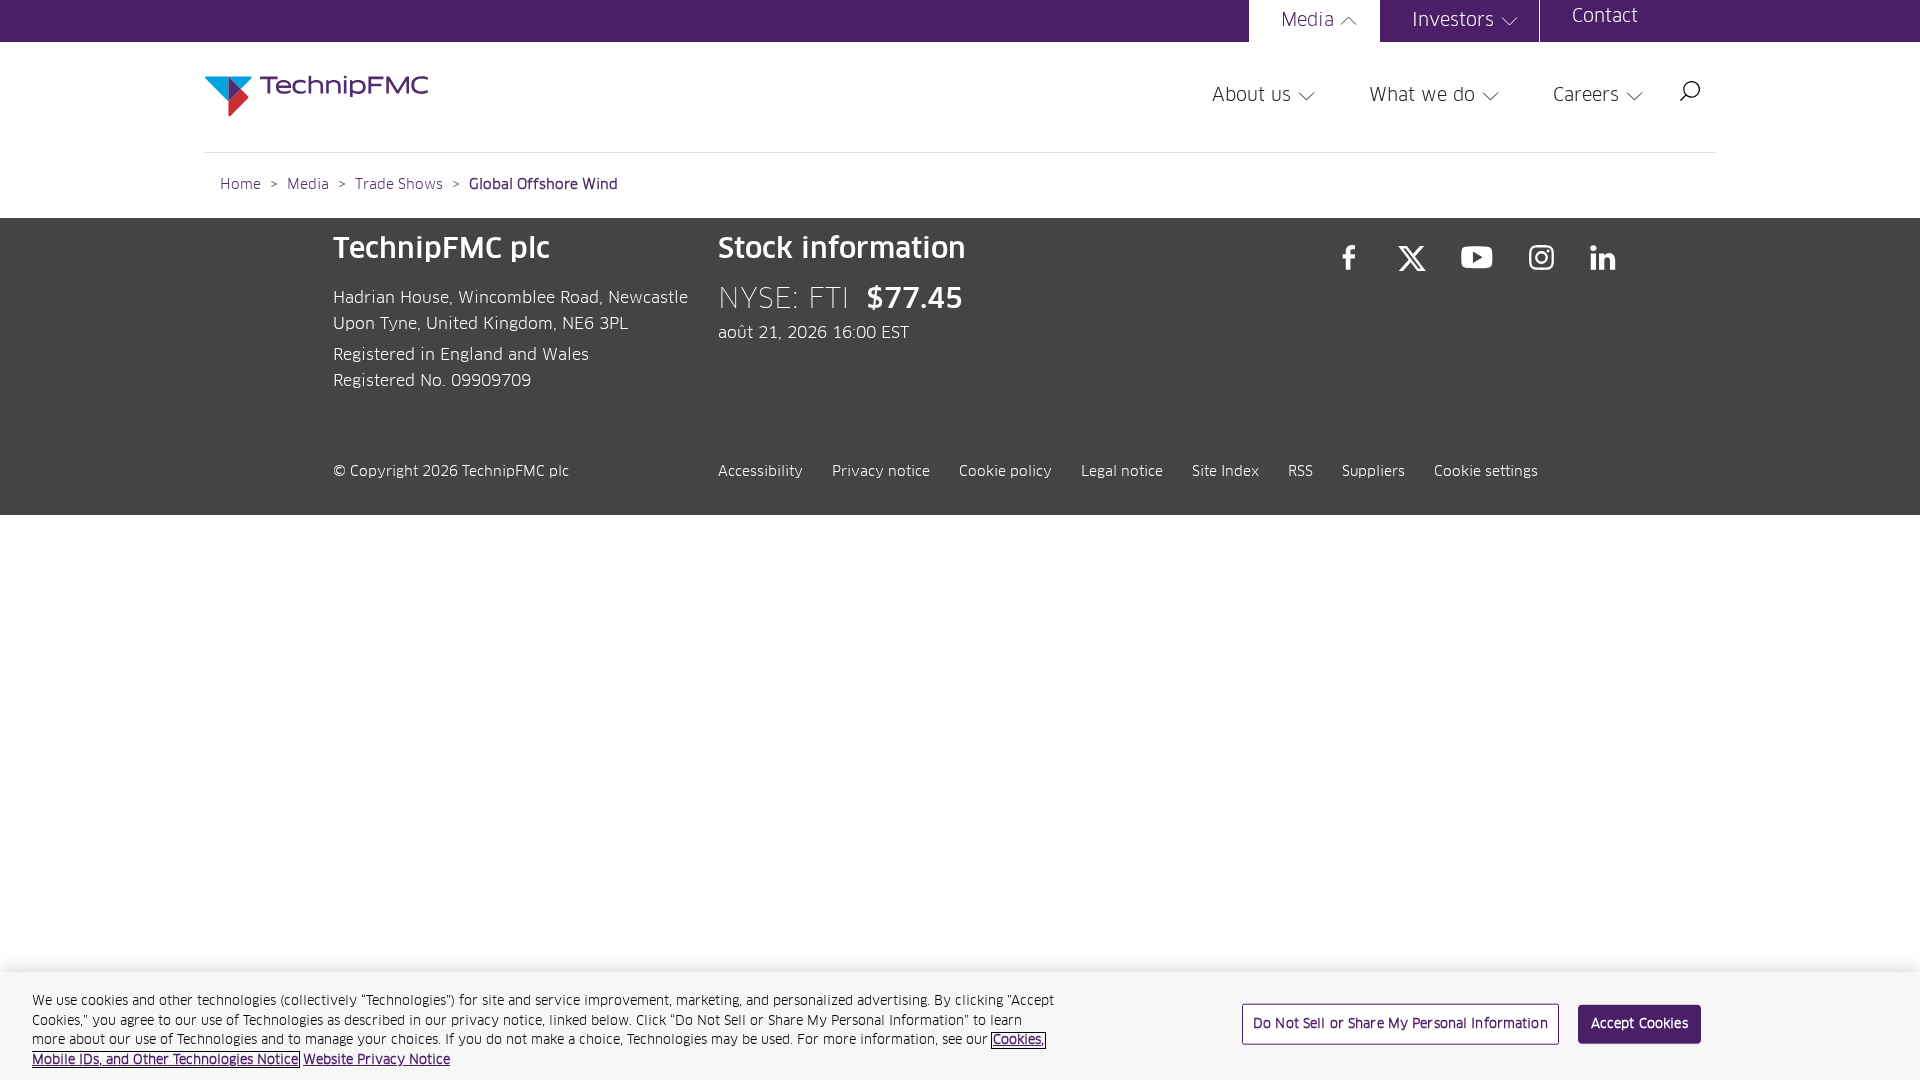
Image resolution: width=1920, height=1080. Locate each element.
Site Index (1225, 472)
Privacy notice (881, 472)
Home (240, 185)
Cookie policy (1005, 472)
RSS (1300, 472)
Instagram (1542, 258)
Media (1307, 21)
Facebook (1349, 258)
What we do (1422, 96)
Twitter (1412, 258)
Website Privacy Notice (376, 1059)
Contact (1605, 17)
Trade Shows (399, 185)
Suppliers (1373, 472)
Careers (1586, 96)
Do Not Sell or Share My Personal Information (1400, 1024)
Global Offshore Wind (543, 185)
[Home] (316, 76)
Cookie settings (1486, 472)
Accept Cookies (1639, 1024)
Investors (1453, 21)
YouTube (1477, 258)
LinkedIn (1603, 258)
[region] (960, 1026)
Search (1690, 91)
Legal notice (1122, 472)
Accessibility (760, 472)
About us (1251, 96)
